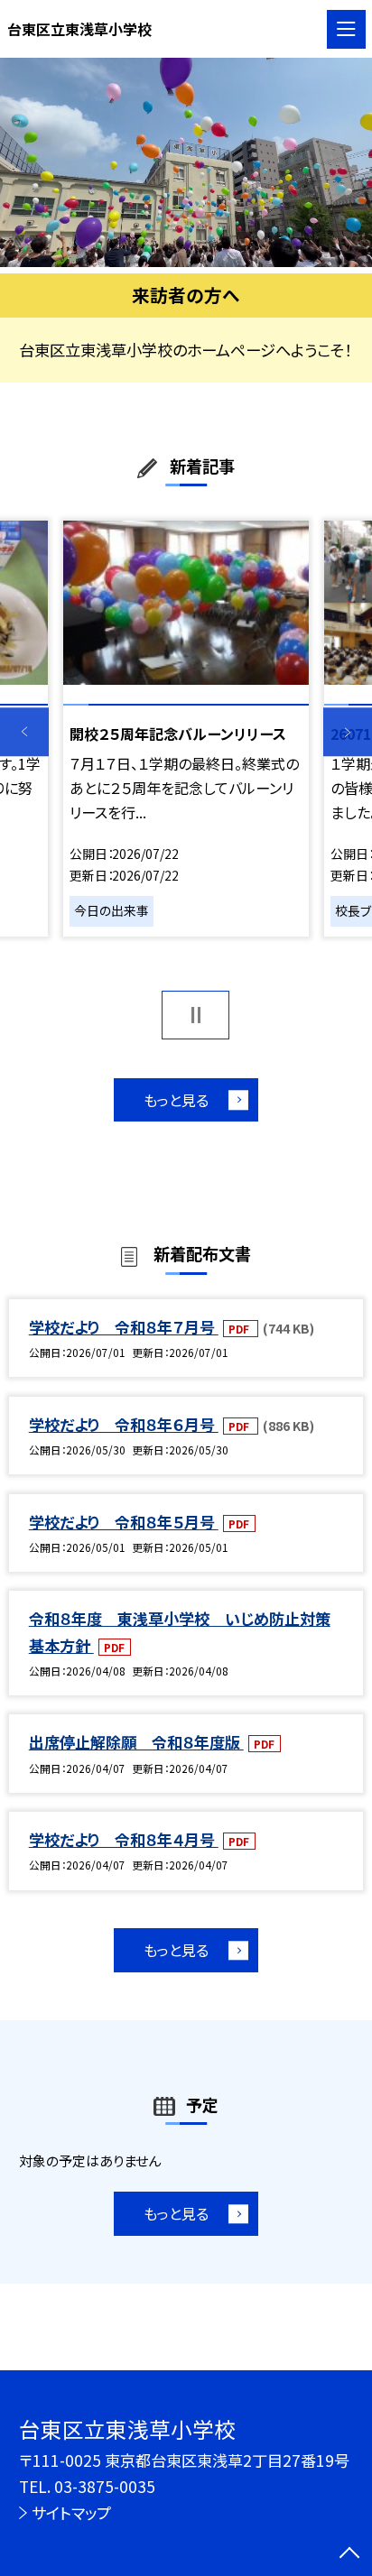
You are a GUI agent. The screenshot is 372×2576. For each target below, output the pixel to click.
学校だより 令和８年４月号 (124, 1839)
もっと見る (176, 1100)
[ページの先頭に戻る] (349, 2554)
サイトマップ (71, 2512)
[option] (186, 162)
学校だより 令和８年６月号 (124, 1424)
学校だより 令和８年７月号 (124, 1327)
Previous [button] (24, 733)
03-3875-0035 (105, 2486)
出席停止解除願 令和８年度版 (136, 1742)
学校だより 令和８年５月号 (124, 1522)
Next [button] (348, 733)
